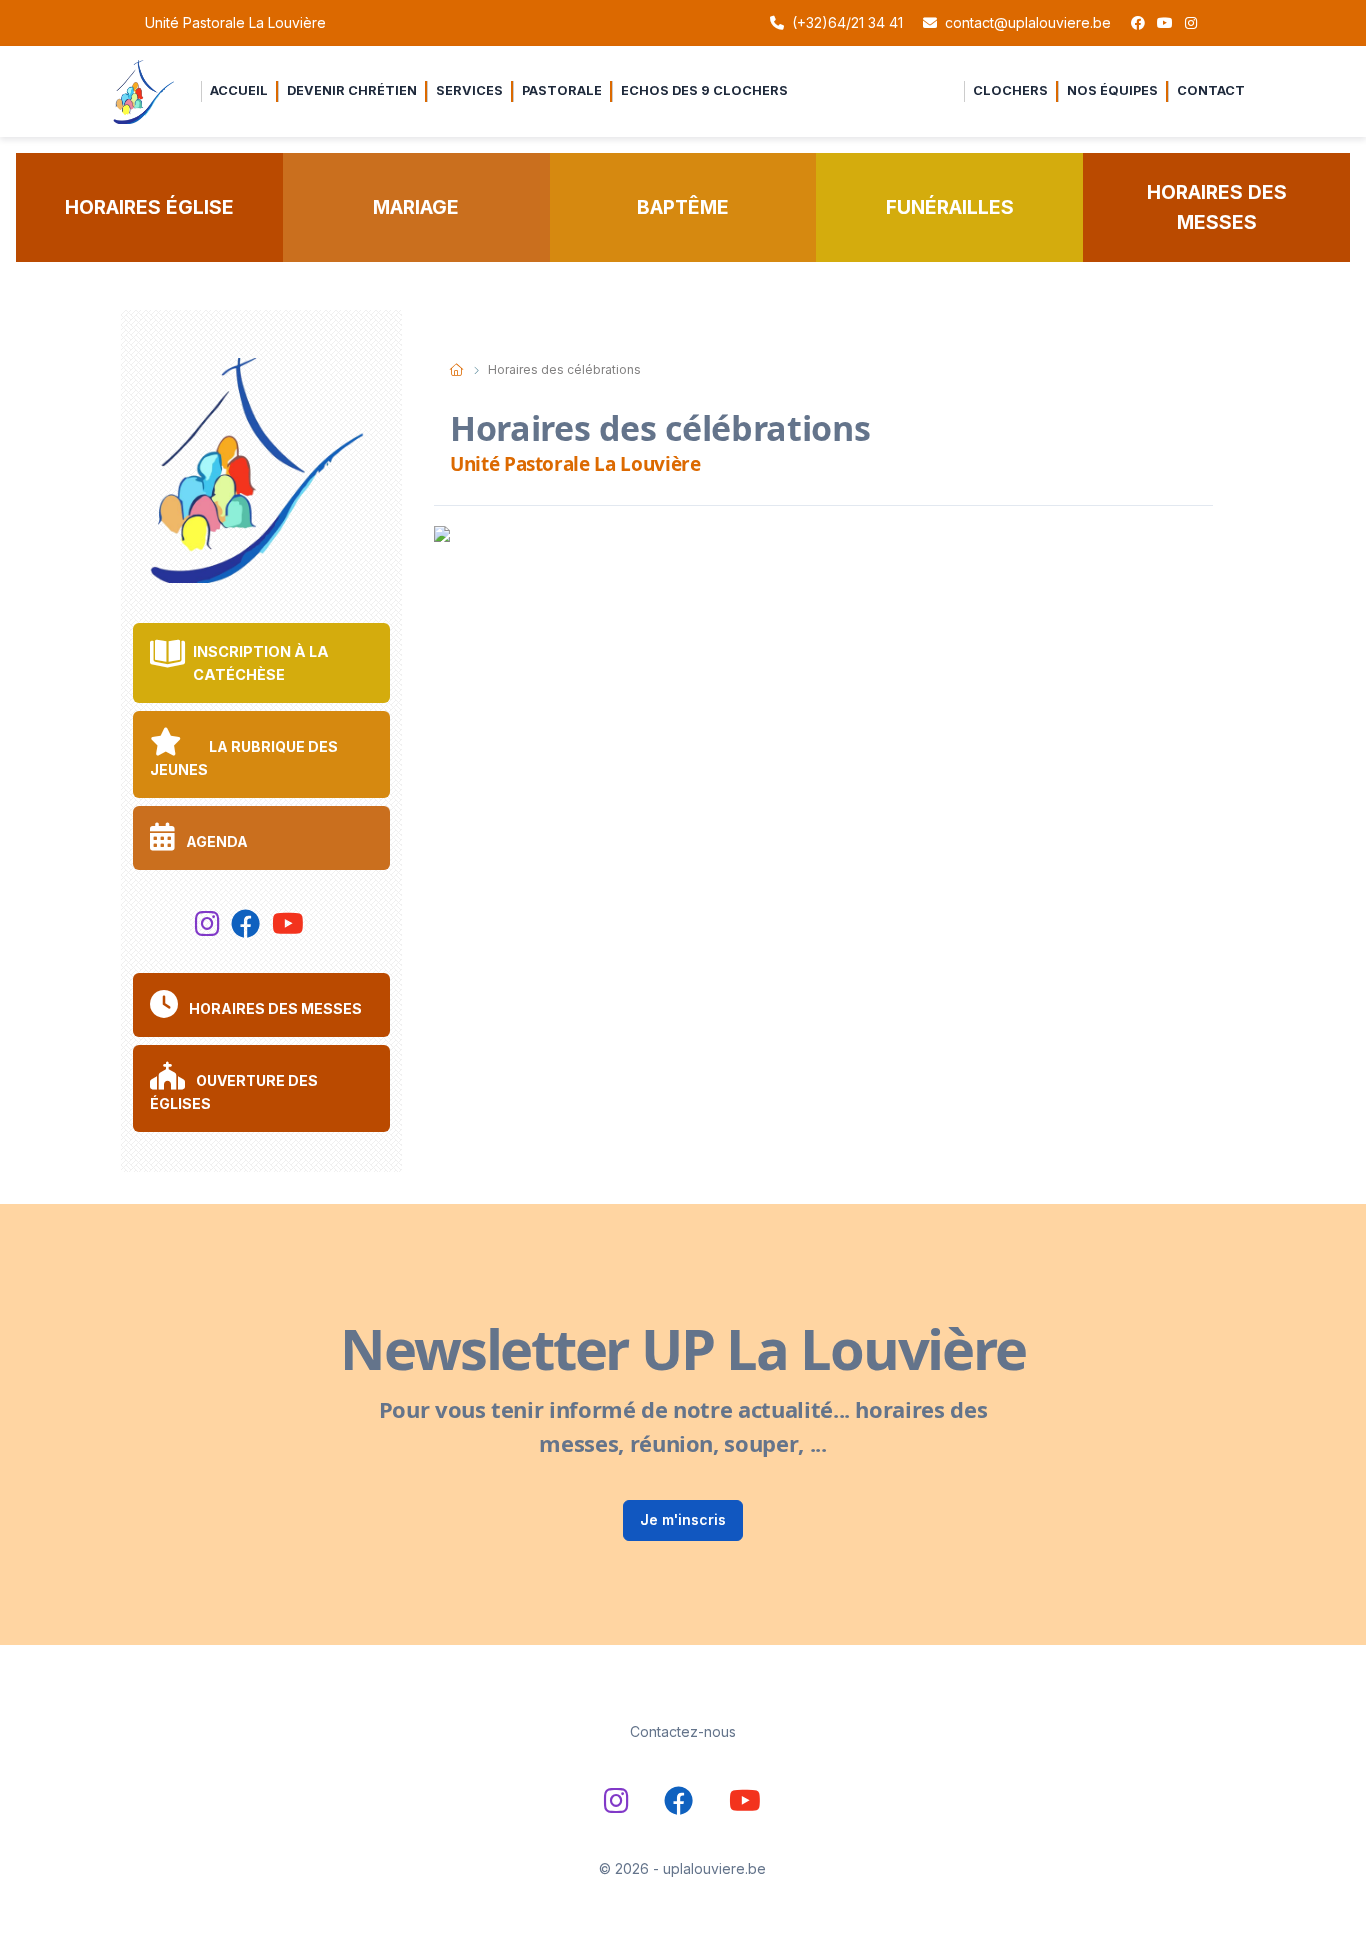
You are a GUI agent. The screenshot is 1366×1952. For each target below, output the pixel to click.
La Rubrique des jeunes (244, 757)
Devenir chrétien (352, 90)
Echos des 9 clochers (704, 90)
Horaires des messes (1217, 207)
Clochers (1010, 90)
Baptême (683, 207)
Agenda (215, 841)
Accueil (239, 90)
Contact (1211, 90)
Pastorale (562, 90)
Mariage (416, 207)
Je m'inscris (683, 1519)
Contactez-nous (683, 1731)
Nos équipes (1112, 90)
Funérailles (950, 207)
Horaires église (149, 207)
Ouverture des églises (234, 1091)
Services (469, 90)
